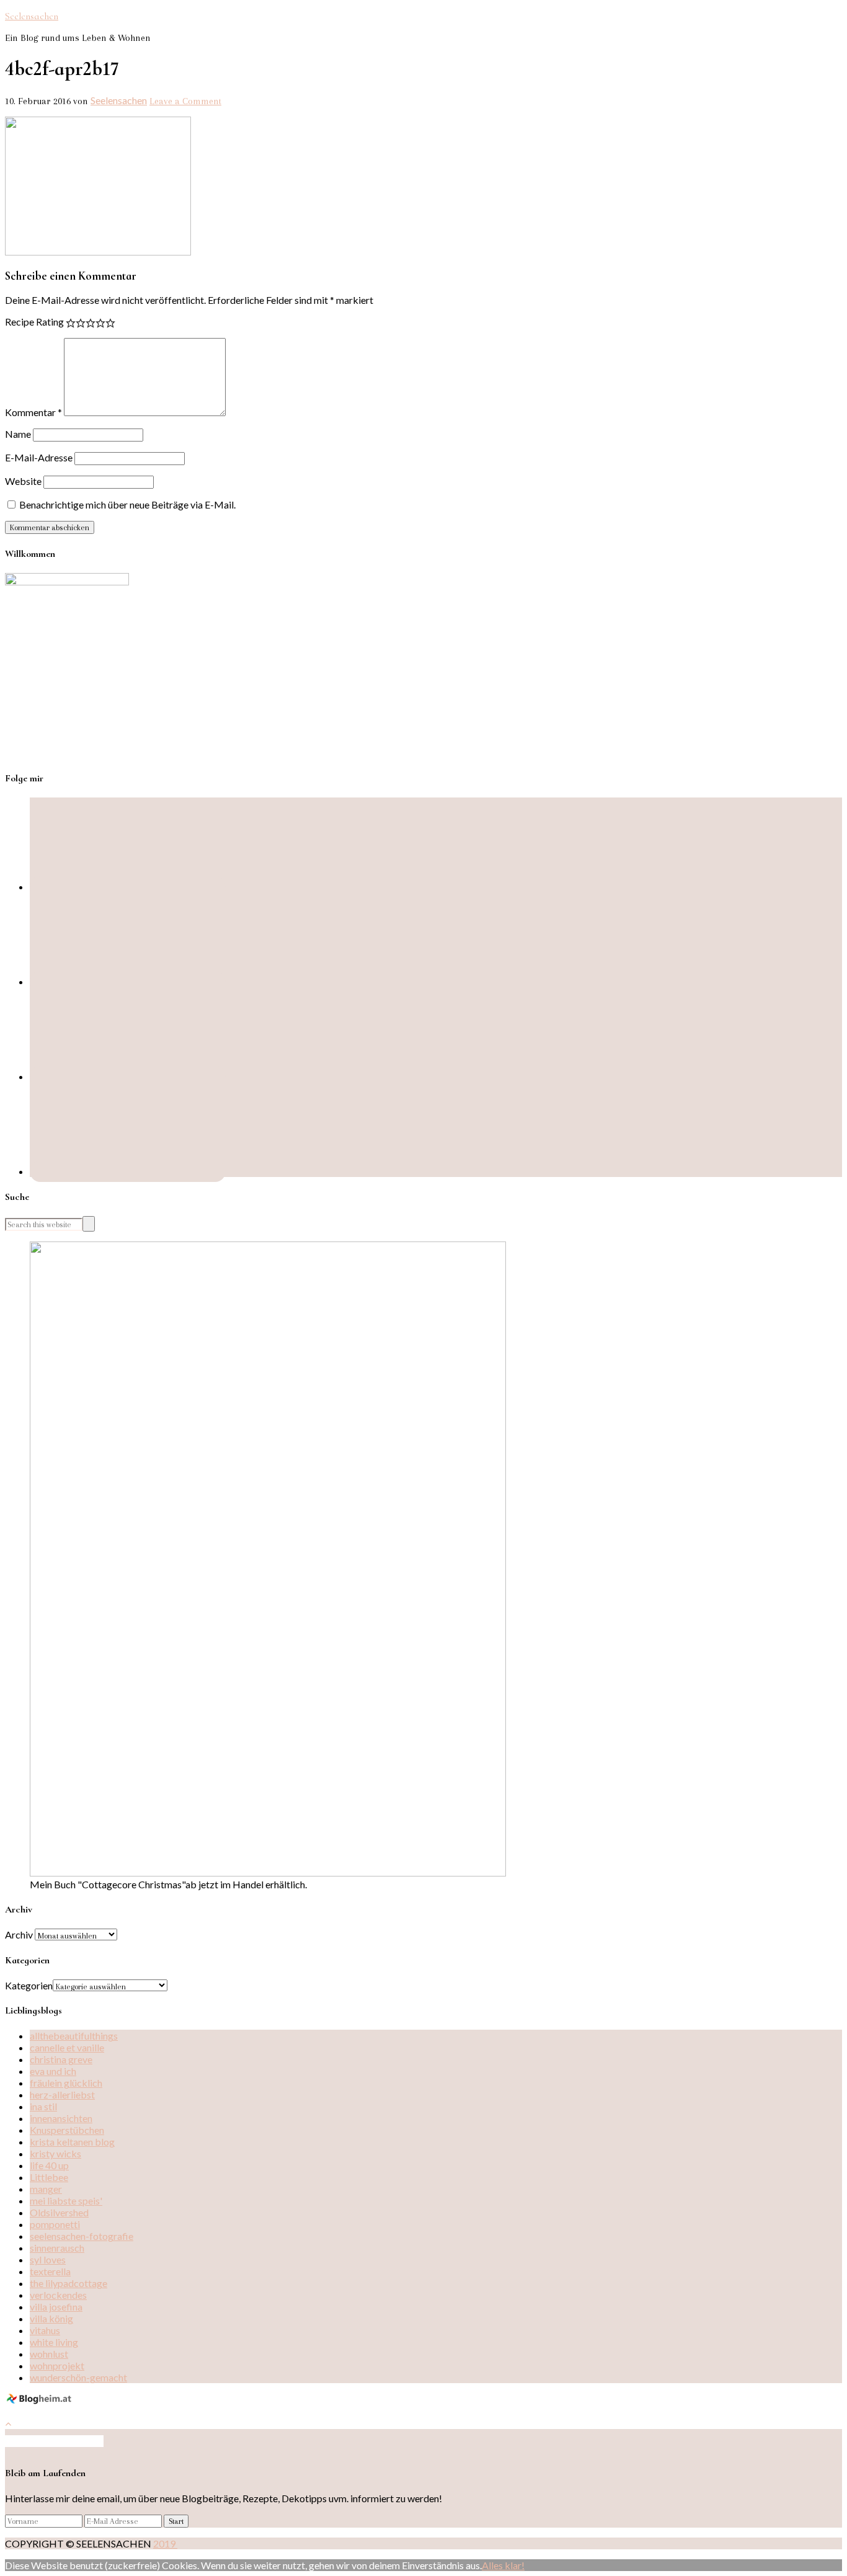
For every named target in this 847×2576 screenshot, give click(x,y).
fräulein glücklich (66, 2083)
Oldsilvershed (59, 2212)
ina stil (43, 2106)
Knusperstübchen (67, 2130)
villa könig (51, 2318)
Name (18, 434)
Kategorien (29, 1985)
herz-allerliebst (62, 2094)
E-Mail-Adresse (39, 457)
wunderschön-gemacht (78, 2377)
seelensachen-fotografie (82, 2236)
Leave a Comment (185, 101)
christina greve (61, 2059)
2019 (165, 2543)
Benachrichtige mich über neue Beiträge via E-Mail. (127, 504)
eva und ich (53, 2071)
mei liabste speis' (66, 2201)
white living (54, 2342)
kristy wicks (55, 2153)
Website (23, 481)
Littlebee (49, 2177)
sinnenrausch (57, 2248)
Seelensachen (32, 16)
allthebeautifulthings (74, 2036)
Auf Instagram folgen (59, 2441)
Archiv (19, 1934)
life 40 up (49, 2165)
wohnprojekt (57, 2365)
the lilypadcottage (69, 2283)
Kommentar (33, 412)
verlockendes (58, 2295)
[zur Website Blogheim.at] (41, 2401)
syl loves (48, 2259)
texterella (50, 2271)
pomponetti (55, 2224)
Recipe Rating (34, 322)
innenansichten (61, 2118)
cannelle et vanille (67, 2047)
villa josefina (56, 2307)
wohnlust (49, 2354)
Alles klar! (503, 2565)
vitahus (45, 2330)
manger (46, 2189)
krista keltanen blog (72, 2142)
